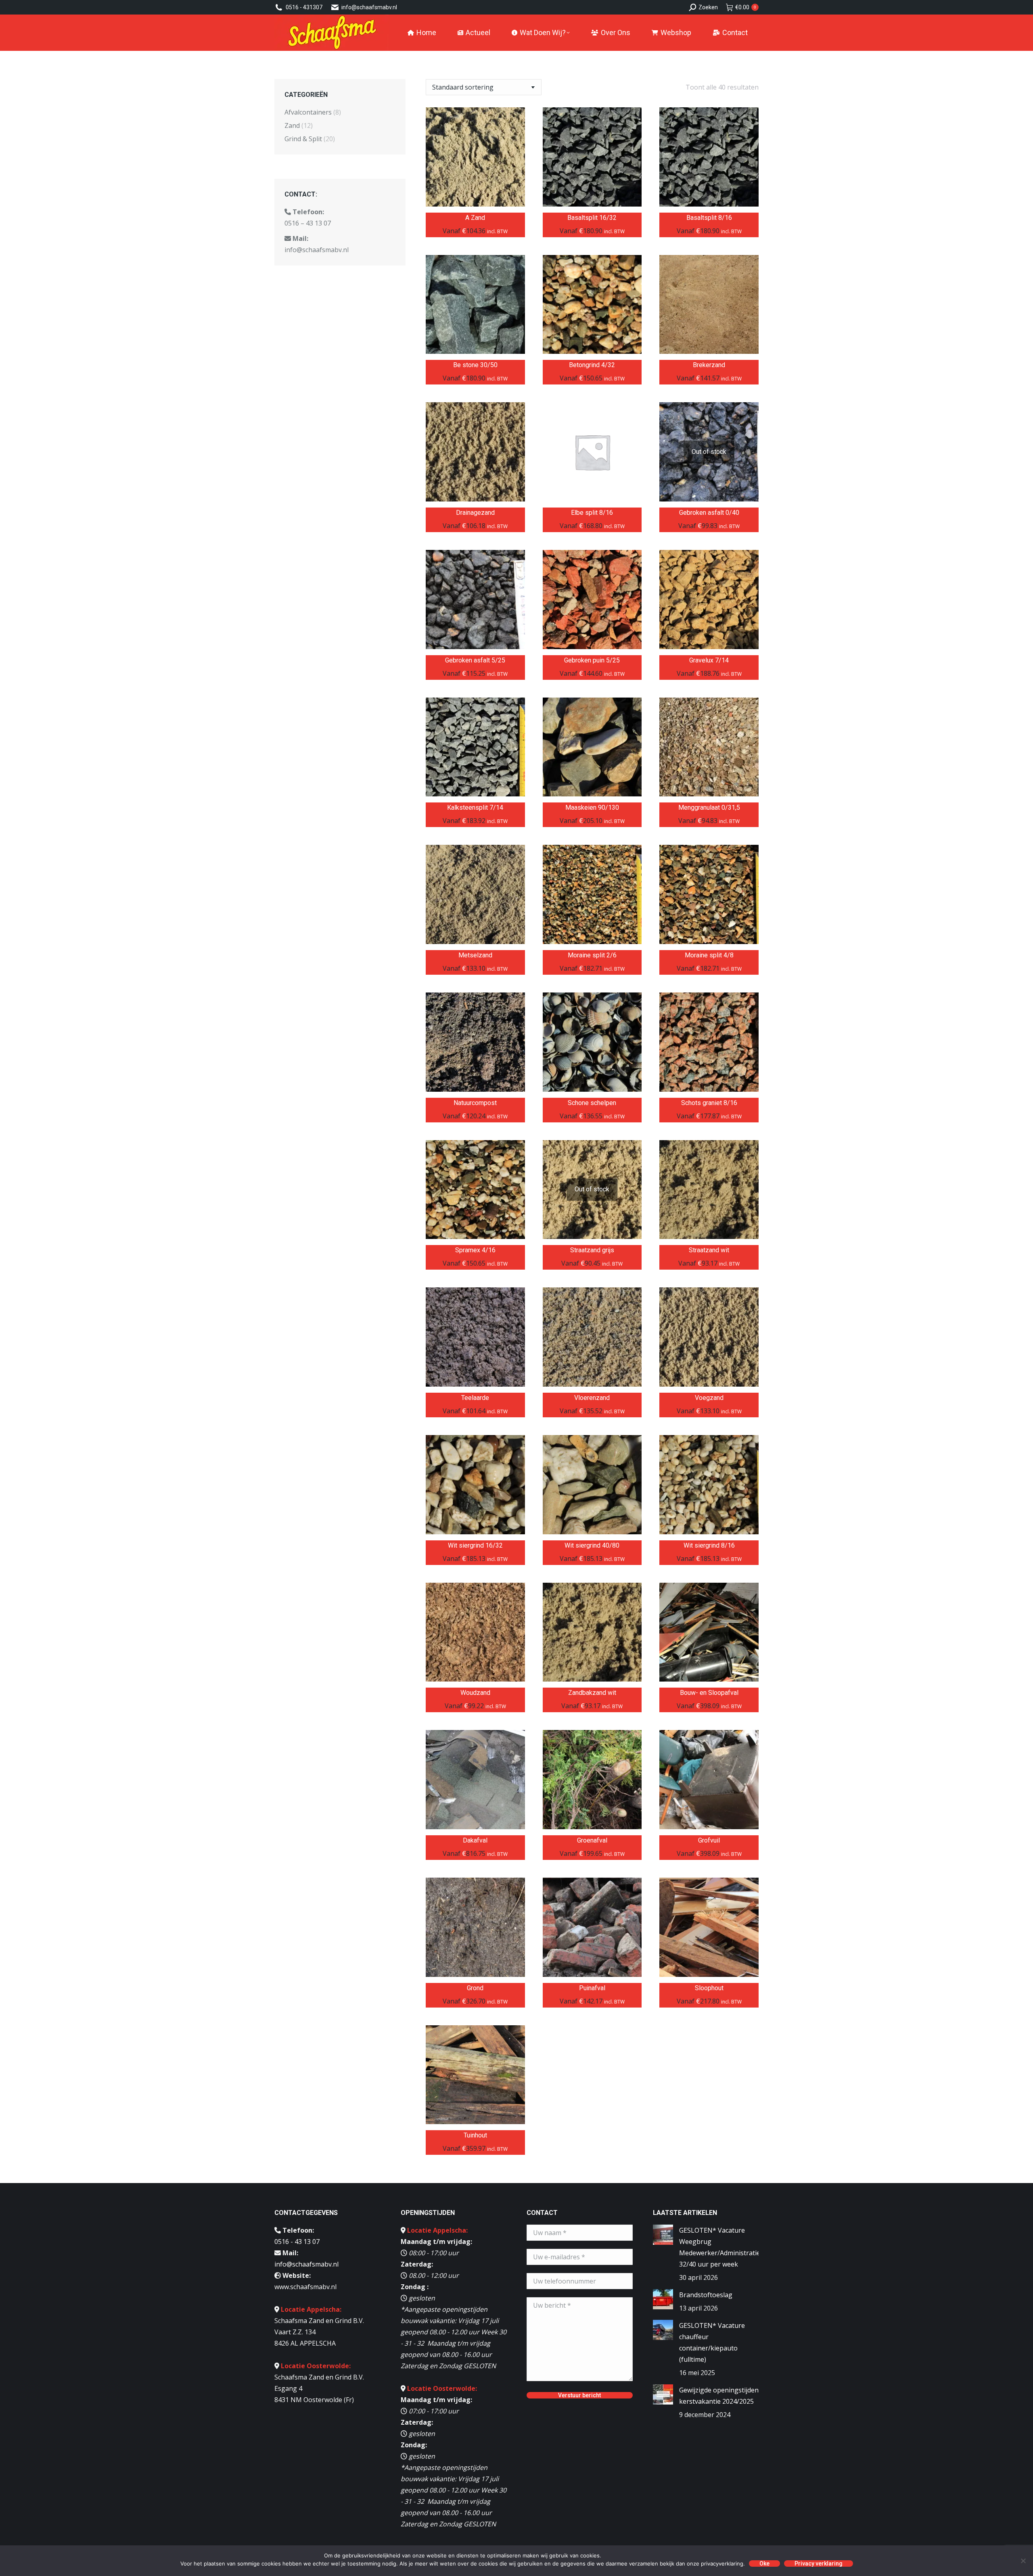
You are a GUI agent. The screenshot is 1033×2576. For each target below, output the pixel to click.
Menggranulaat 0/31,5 (709, 807)
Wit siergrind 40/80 (592, 1545)
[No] (1023, 2561)
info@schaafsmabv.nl (369, 7)
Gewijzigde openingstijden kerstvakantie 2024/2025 (719, 2396)
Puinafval (592, 1988)
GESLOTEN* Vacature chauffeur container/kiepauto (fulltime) (712, 2342)
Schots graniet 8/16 (709, 1103)
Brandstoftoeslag (706, 2295)
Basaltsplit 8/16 (709, 218)
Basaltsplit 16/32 (592, 218)
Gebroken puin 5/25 (592, 660)
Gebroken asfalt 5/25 (475, 660)
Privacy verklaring (819, 2563)
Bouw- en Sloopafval (709, 1693)
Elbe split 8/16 (592, 513)
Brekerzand (709, 365)
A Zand (475, 218)
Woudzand (475, 1693)
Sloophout (709, 1988)
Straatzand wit (709, 1250)
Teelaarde (475, 1398)
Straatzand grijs (592, 1250)
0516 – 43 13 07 (308, 223)
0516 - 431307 (304, 7)
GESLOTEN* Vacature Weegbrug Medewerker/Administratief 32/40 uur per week (721, 2247)
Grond (475, 1988)
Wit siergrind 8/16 (709, 1545)
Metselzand (475, 955)
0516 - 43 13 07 (297, 2242)
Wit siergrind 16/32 (475, 1545)
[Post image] (663, 2235)
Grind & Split (303, 139)
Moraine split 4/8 (709, 955)
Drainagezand (475, 513)
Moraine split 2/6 (592, 955)
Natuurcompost (475, 1103)
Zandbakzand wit (592, 1693)
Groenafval (592, 1840)
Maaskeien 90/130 (592, 807)
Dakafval (475, 1840)
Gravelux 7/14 (709, 660)
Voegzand (709, 1398)
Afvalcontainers (308, 112)
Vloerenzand (592, 1398)
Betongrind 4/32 (592, 365)
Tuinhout (475, 2135)
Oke (764, 2563)
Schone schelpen (592, 1103)
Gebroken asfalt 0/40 (709, 513)
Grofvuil (709, 1840)
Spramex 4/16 (475, 1250)
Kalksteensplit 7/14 (475, 807)
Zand (292, 125)
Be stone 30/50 (475, 365)
